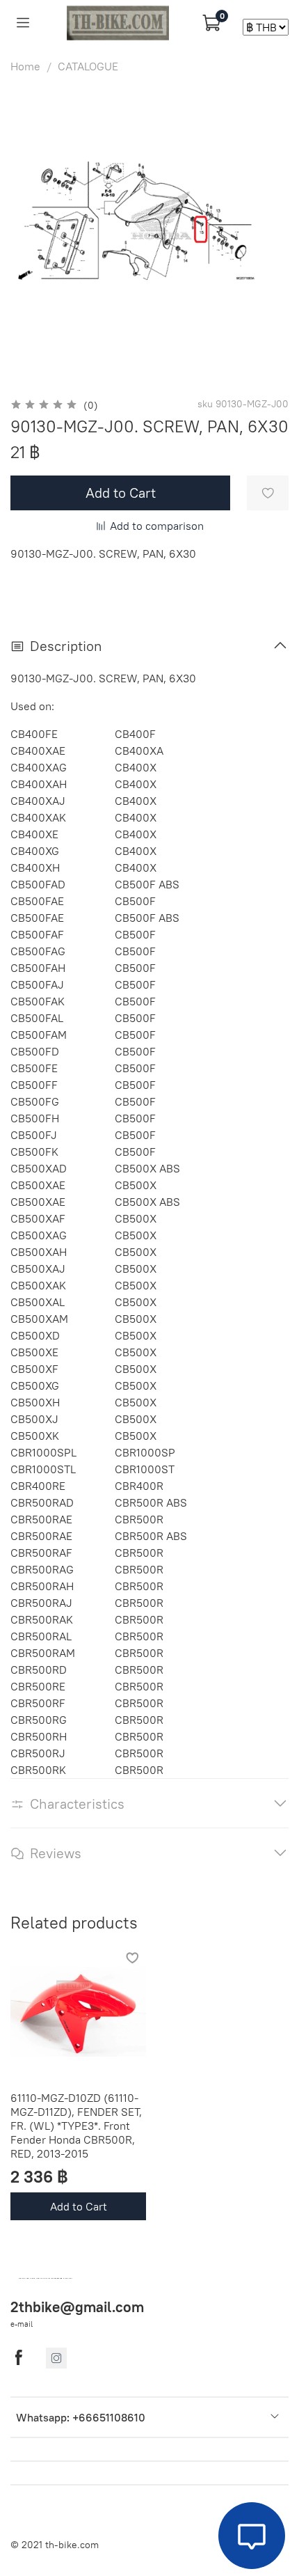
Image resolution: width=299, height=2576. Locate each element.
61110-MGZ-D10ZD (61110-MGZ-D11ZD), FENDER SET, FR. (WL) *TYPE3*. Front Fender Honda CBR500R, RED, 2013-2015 (76, 2126)
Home (25, 66)
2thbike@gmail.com (77, 2307)
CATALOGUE (88, 66)
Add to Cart (79, 2206)
